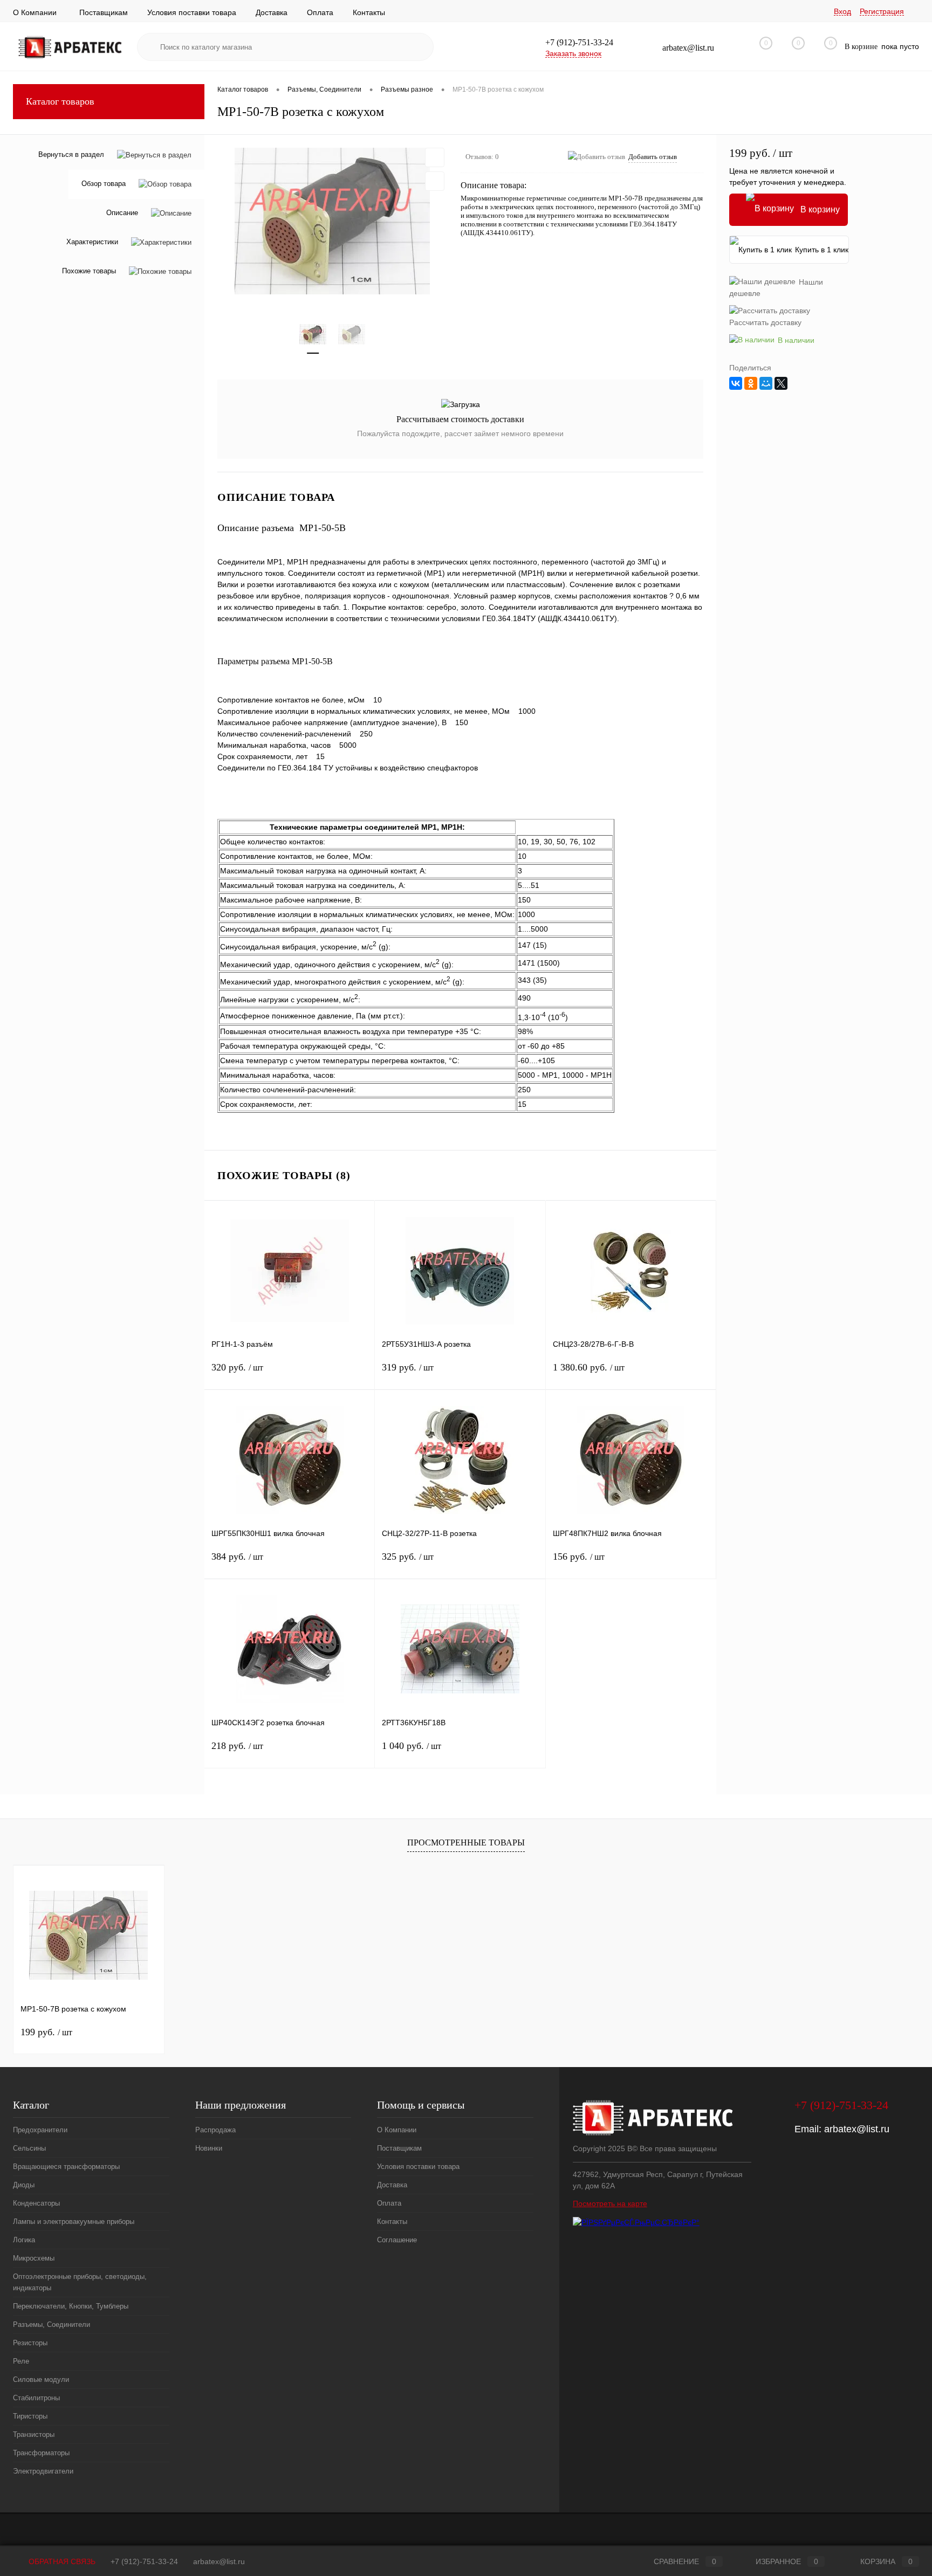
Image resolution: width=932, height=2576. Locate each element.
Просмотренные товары (466, 1843)
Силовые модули (41, 2379)
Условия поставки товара (192, 12)
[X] (781, 383)
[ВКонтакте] (736, 383)
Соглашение (397, 2240)
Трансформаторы (41, 2453)
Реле (21, 2361)
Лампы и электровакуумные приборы (74, 2222)
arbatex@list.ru (857, 2129)
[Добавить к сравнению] (435, 181)
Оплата (320, 12)
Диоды (24, 2185)
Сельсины (29, 2148)
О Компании (35, 12)
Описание (122, 213)
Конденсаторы (36, 2203)
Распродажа (215, 2130)
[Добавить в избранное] (435, 157)
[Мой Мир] (766, 383)
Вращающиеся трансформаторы (66, 2167)
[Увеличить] (333, 221)
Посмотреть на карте (610, 2203)
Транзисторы (34, 2434)
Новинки (209, 2148)
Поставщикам (104, 12)
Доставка (272, 12)
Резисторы (30, 2343)
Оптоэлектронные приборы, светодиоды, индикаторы (80, 2282)
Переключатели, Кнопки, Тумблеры (71, 2306)
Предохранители (40, 2130)
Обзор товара (104, 184)
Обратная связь (61, 2561)
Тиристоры (30, 2416)
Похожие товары (89, 271)
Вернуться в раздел (71, 154)
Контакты (369, 12)
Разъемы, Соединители (52, 2324)
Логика (24, 2240)
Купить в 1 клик (822, 250)
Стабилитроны (36, 2398)
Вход (842, 11)
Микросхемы (34, 2258)
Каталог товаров (60, 101)
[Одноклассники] (751, 383)
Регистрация (882, 11)
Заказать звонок (573, 53)
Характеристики (92, 242)
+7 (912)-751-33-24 (144, 2561)
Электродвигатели (43, 2471)
